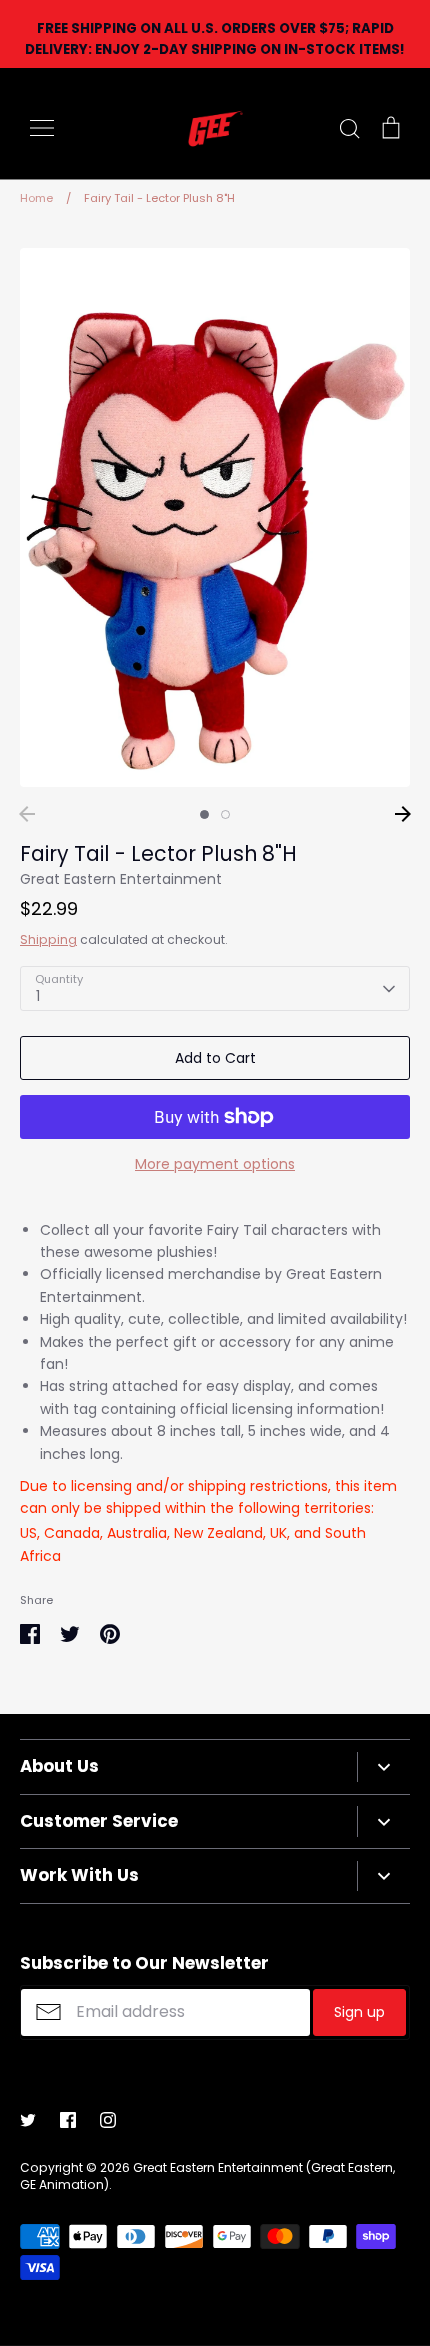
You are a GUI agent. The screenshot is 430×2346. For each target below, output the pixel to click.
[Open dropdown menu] (383, 1767)
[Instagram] (108, 2120)
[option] (215, 517)
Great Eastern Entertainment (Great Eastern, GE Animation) (207, 2176)
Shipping (48, 939)
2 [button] (225, 814)
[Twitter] (28, 2120)
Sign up (359, 2012)
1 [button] (204, 814)
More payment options (215, 1164)
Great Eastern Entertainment (121, 879)
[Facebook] (68, 2120)
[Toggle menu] (42, 128)
